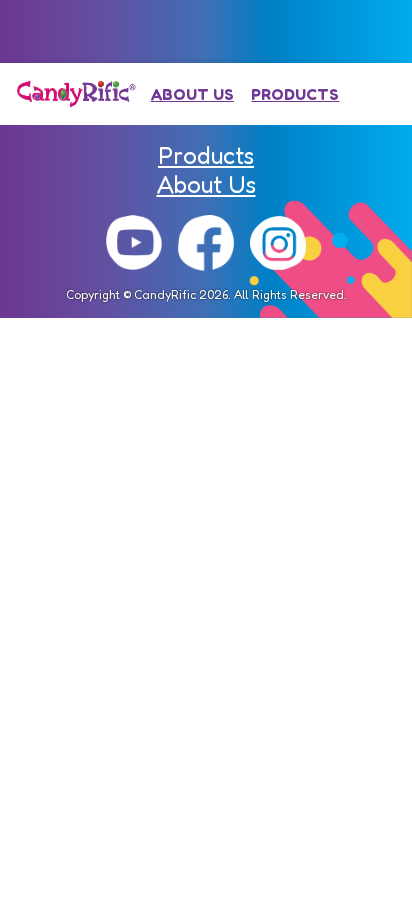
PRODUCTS (295, 94)
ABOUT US (192, 94)
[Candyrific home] (76, 94)
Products (206, 155)
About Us (206, 184)
